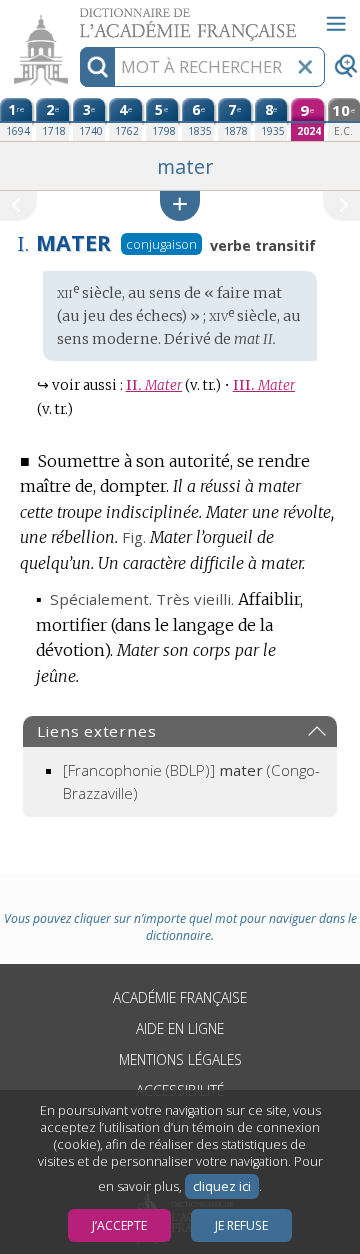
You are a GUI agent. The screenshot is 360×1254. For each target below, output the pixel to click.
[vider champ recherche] (305, 67)
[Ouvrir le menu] (336, 24)
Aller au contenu (77, 17)
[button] (180, 205)
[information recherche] (97, 67)
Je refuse (241, 1225)
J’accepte (119, 1225)
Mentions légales (180, 1059)
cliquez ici (222, 1186)
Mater (154, 385)
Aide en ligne (180, 1028)
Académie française (180, 997)
